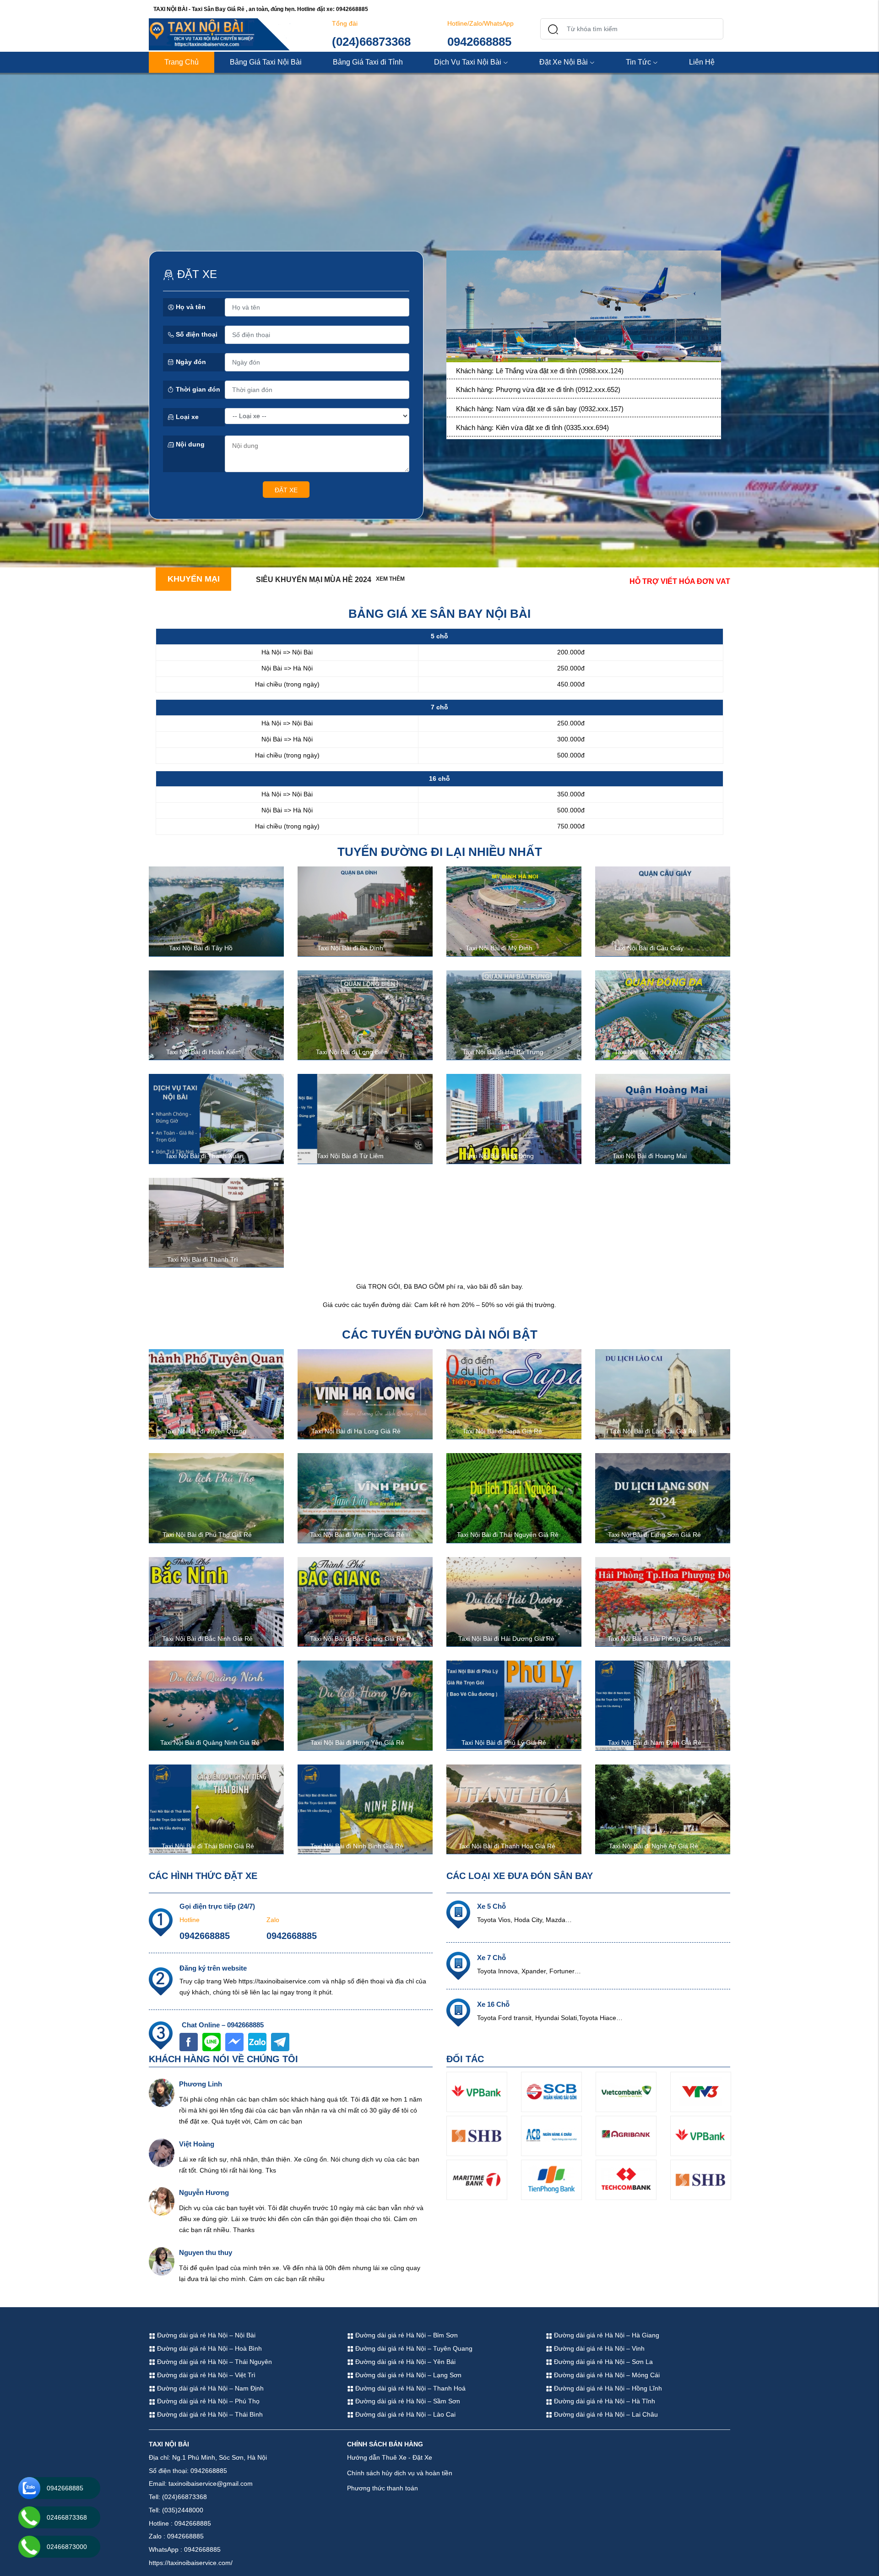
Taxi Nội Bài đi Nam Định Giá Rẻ (655, 1743)
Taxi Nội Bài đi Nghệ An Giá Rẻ (654, 1846)
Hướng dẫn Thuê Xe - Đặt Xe (390, 2457)
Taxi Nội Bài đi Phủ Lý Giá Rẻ (504, 1743)
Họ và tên (190, 307)
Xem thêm (390, 579)
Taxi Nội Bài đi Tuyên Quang (205, 1431)
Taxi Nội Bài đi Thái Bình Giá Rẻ (208, 1846)
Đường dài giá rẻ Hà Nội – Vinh (598, 2348)
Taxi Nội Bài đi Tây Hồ (201, 948)
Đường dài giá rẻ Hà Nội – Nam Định (209, 2388)
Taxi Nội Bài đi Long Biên (352, 1052)
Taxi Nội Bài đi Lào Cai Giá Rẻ (653, 1431)
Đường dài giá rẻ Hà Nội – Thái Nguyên (214, 2362)
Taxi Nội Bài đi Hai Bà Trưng (503, 1052)
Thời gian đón (197, 389)
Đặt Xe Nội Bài (564, 62)
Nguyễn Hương (204, 2192)
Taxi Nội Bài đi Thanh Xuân (204, 1156)
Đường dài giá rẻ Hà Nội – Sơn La (602, 2362)
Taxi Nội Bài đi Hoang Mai (650, 1156)
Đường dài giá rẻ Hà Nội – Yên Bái (404, 2362)
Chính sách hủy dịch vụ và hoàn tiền (400, 2473)
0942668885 (479, 42)
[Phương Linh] (162, 2092)
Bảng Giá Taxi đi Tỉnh (368, 62)
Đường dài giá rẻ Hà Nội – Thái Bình (209, 2414)
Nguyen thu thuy (206, 2252)
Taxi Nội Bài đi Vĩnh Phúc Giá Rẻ (357, 1535)
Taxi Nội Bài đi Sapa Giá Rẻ (502, 1431)
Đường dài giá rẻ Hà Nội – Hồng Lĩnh (607, 2388)
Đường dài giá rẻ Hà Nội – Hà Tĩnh (604, 2401)
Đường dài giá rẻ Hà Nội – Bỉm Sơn (406, 2335)
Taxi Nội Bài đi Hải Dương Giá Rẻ (506, 1639)
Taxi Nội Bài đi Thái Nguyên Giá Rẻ (508, 1535)
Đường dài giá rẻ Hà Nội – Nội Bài (205, 2335)
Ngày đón (190, 362)
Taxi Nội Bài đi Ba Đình (350, 948)
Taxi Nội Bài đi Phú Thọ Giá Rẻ (207, 1535)
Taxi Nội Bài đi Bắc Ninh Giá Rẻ (207, 1639)
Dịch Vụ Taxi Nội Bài (468, 62)
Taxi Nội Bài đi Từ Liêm (350, 1156)
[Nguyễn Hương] (162, 2201)
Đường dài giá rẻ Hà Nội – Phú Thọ (207, 2401)
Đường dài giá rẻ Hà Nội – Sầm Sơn (407, 2401)
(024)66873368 (371, 42)
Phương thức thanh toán (383, 2488)
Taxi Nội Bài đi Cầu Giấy (649, 948)
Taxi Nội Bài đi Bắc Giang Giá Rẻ (357, 1639)
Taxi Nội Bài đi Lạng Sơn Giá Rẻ (654, 1535)
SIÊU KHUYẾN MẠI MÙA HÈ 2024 (314, 580)
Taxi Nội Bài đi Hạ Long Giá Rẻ (356, 1431)
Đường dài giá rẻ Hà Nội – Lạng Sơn (407, 2375)
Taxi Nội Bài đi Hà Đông (500, 1156)
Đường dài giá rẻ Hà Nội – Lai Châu (605, 2414)
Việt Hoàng (197, 2144)
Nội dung (189, 444)
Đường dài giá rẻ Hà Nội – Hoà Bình (209, 2348)
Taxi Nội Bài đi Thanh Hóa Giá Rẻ (507, 1846)
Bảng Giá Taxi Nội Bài (266, 62)
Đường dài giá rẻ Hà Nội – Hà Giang (606, 2335)
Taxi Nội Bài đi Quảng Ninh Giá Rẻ (210, 1743)
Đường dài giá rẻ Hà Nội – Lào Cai (404, 2414)
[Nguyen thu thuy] (162, 2261)
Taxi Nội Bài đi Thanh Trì (203, 1259)
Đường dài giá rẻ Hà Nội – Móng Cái (606, 2375)
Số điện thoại (196, 334)
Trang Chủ (182, 62)
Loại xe (186, 417)
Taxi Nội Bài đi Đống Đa (648, 1052)
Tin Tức (638, 62)
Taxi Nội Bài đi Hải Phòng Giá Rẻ (655, 1639)
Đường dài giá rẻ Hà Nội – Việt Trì (205, 2375)
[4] (584, 308)
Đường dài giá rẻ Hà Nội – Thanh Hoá (410, 2388)
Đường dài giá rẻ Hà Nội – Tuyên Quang (413, 2348)
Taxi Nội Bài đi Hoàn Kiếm (203, 1052)
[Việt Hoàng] (162, 2152)
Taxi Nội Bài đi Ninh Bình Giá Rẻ (357, 1846)
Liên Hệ (702, 62)
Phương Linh (201, 2084)
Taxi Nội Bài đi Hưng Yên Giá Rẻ (357, 1743)
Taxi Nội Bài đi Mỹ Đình (499, 948)
